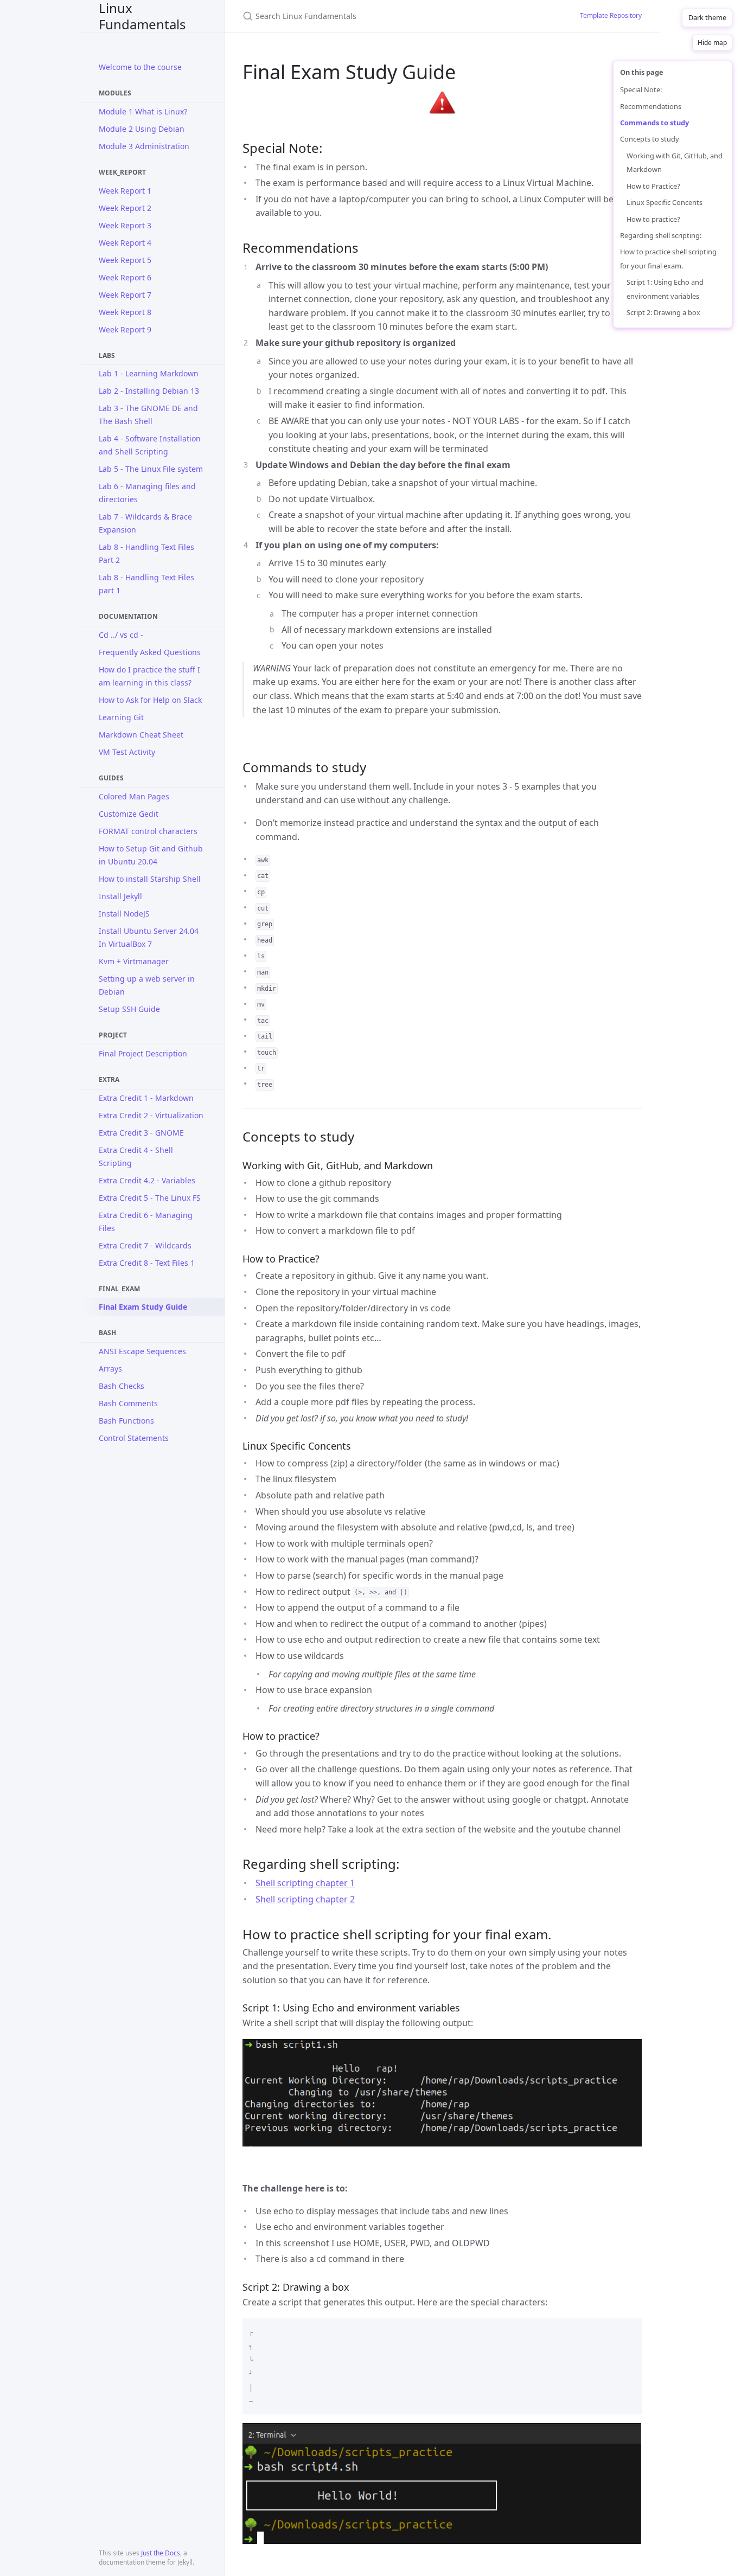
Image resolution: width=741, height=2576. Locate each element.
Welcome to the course (140, 67)
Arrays (110, 1369)
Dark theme (707, 17)
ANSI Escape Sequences (142, 1351)
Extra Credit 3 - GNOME (141, 1133)
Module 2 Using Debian (142, 129)
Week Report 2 (125, 208)
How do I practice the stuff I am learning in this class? (149, 676)
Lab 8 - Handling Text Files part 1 (146, 584)
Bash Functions (126, 1421)
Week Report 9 (125, 329)
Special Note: (641, 89)
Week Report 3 (125, 225)
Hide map (712, 43)
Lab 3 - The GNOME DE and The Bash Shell (148, 415)
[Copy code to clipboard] (629, 2330)
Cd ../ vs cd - (121, 635)
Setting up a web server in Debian (147, 985)
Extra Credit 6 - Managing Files (146, 1222)
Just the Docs (161, 2553)
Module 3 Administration (144, 146)
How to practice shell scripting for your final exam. (668, 259)
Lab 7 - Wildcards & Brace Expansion (145, 523)
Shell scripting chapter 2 (305, 1899)
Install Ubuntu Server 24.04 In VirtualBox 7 (149, 937)
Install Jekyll (120, 896)
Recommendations (651, 106)
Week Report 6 (125, 277)
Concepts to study (650, 139)
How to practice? (653, 219)
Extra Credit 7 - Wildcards (145, 1245)
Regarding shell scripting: (661, 235)
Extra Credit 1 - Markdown (146, 1098)
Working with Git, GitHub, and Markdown (675, 163)
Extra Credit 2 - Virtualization (151, 1115)
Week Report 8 (125, 312)
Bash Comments (128, 1403)
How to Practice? (653, 186)
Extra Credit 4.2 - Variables (147, 1180)
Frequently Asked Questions (150, 652)
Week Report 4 (125, 243)
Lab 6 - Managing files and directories (147, 493)
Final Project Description (143, 1053)
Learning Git (121, 717)
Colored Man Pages (134, 796)
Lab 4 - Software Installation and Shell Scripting (150, 445)
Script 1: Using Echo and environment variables (665, 289)
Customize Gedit (129, 814)
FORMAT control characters (148, 831)
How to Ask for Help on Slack (150, 700)
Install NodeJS (124, 914)
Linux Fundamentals (142, 16)
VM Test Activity (127, 752)
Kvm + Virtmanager (134, 961)
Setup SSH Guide (129, 1009)
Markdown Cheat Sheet (141, 735)
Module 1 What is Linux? (143, 111)
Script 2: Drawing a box (663, 312)
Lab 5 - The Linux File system (151, 469)
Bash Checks (122, 1386)
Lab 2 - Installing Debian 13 (149, 391)
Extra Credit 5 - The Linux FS (150, 1198)
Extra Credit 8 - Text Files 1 (147, 1263)
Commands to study (654, 123)
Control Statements (134, 1438)
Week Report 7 (125, 295)
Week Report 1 (125, 191)
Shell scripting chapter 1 (305, 1883)
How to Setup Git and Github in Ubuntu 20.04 (151, 855)
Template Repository (611, 15)
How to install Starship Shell (150, 879)
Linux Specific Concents (665, 202)
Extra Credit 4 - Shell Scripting (136, 1156)
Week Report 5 (125, 260)
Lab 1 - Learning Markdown (149, 373)
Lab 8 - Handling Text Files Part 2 (146, 553)
